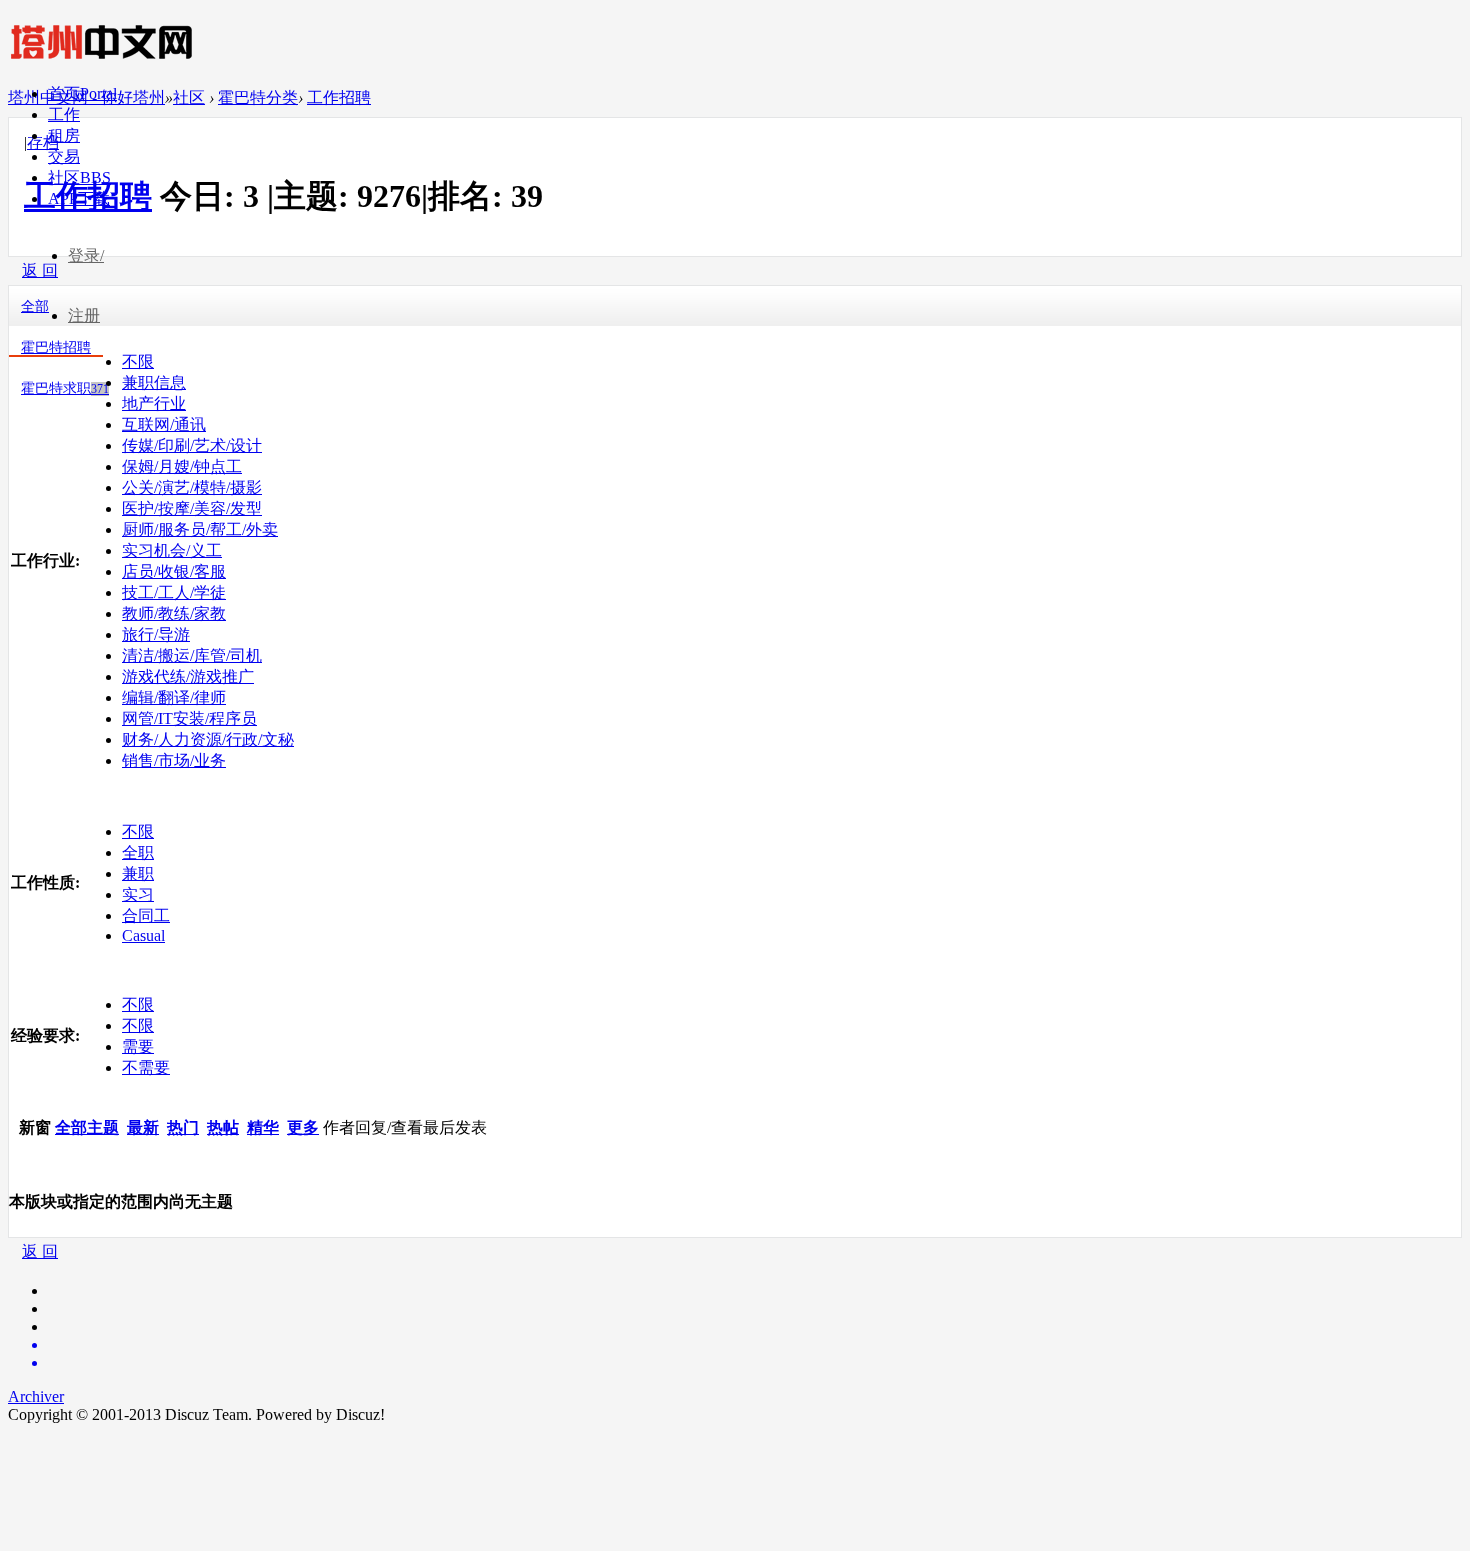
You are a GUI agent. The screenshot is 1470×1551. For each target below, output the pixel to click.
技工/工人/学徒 (174, 592)
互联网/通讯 (164, 424)
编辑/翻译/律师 (174, 697)
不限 (138, 361)
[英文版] (755, 1345)
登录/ (86, 255)
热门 (183, 1127)
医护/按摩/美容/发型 (192, 508)
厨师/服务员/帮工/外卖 (200, 529)
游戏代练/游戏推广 (188, 676)
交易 (64, 156)
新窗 (35, 1127)
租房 (64, 135)
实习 (138, 894)
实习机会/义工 (172, 550)
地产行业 (154, 403)
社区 (79, 177)
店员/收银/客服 (174, 571)
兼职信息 (154, 382)
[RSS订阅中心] (755, 1363)
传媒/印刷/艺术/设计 (192, 445)
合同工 (146, 915)
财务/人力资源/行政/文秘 (208, 739)
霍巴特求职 (65, 388)
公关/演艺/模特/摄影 (192, 487)
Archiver (36, 1396)
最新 (143, 1127)
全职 (138, 852)
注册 (84, 315)
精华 (263, 1127)
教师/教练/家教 (174, 613)
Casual (143, 935)
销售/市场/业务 (174, 760)
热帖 (223, 1127)
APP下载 (79, 198)
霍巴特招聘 (56, 347)
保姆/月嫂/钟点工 (182, 466)
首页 (82, 93)
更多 (303, 1127)
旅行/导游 (156, 634)
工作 (64, 114)
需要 (138, 1046)
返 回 (40, 1251)
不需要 (146, 1067)
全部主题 (87, 1127)
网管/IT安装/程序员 (189, 718)
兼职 (138, 873)
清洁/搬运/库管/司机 (192, 655)
